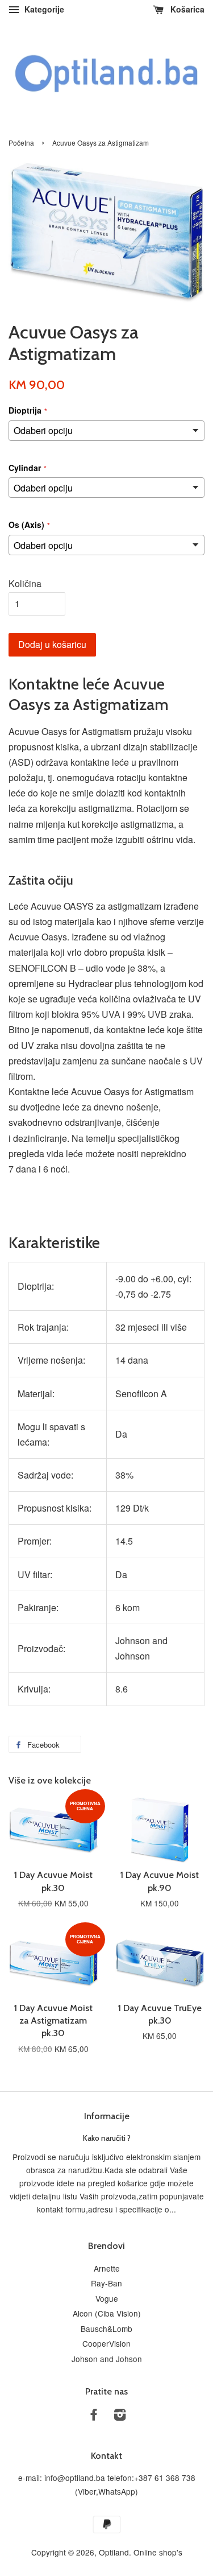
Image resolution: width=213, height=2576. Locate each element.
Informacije (107, 2116)
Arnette (107, 2268)
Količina (25, 583)
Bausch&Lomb (106, 2329)
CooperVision (106, 2343)
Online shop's (158, 2552)
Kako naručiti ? (107, 2138)
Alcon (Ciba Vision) (107, 2313)
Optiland (114, 2552)
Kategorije (43, 9)
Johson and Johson (107, 2359)
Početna (21, 143)
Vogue (107, 2298)
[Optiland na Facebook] (94, 2416)
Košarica (186, 9)
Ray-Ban (106, 2283)
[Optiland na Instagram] (120, 2416)
